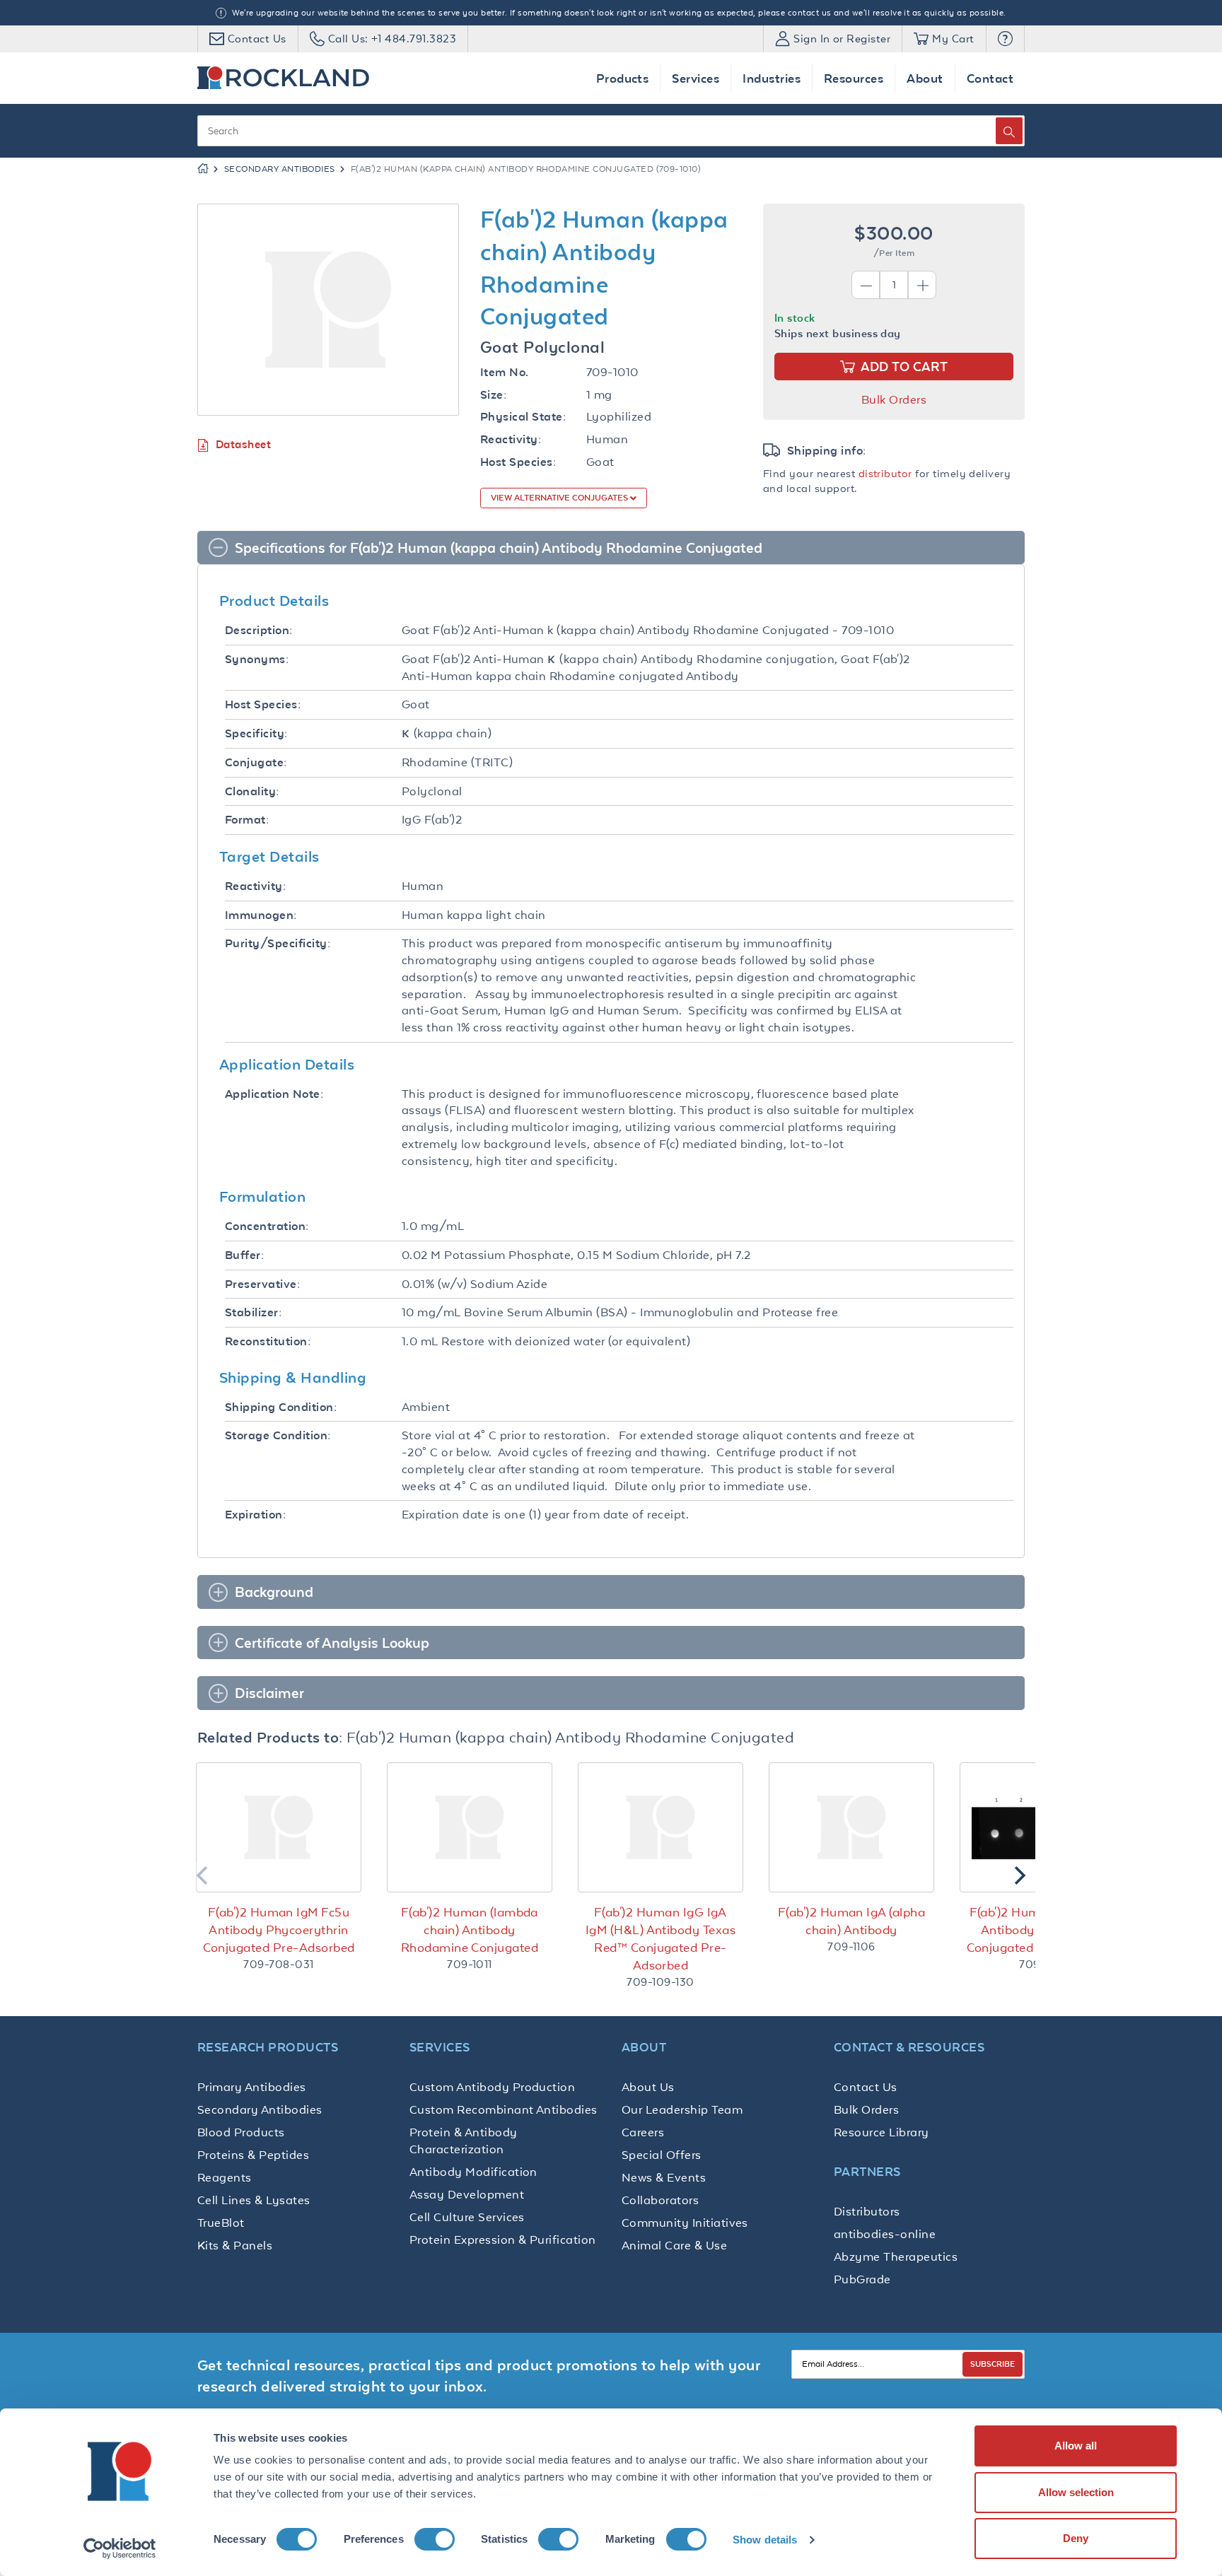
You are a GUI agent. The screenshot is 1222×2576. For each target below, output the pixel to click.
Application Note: (274, 1094)
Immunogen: (261, 915)
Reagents (225, 2177)
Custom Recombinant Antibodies (504, 2109)
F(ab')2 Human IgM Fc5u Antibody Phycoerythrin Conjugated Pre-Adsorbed (279, 1930)
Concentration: (267, 1226)
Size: (493, 395)
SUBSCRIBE (993, 2364)
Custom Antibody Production (492, 2087)
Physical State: (523, 417)
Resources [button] (854, 78)
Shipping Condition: (281, 1407)
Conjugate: (256, 762)
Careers (643, 2132)
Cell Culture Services (467, 2217)
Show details (765, 2540)
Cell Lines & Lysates (254, 2200)
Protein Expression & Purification (503, 2240)
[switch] (435, 2539)
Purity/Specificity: (278, 943)
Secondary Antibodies (280, 169)
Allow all (1076, 2446)
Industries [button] (772, 78)
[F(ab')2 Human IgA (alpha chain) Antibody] (851, 1827)
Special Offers (662, 2155)
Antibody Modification (473, 2172)
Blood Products (241, 2132)
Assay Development (467, 2194)
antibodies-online (885, 2234)
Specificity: (256, 733)
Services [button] (696, 78)
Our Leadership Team (682, 2109)
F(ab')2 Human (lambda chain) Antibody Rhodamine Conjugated (470, 1930)
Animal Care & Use (674, 2245)
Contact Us (866, 2087)
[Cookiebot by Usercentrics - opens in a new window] (120, 2548)
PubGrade (862, 2279)
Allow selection (1076, 2492)
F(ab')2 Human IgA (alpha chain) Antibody (851, 1921)
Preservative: (262, 1284)
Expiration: (255, 1515)
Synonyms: (257, 659)
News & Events (664, 2177)
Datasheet (243, 444)
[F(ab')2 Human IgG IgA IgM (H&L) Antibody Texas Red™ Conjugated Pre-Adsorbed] (661, 1827)
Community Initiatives (685, 2223)
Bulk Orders (894, 399)
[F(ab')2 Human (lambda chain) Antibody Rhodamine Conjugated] (470, 1827)
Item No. (505, 372)
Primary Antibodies (252, 2087)
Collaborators (660, 2200)
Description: (259, 630)
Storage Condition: (278, 1435)
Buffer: (244, 1255)
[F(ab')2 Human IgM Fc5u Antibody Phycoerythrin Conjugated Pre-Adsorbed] (279, 1827)
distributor (885, 473)
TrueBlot (221, 2223)
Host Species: (518, 462)
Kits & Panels (235, 2245)
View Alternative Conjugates (560, 498)
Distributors (867, 2211)
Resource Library (881, 2132)
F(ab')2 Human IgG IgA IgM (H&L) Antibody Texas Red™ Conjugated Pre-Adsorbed (661, 1939)
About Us (648, 2087)
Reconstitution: (268, 1341)
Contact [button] (990, 78)
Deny (1076, 2538)
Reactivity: (511, 439)
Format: (247, 820)
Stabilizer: (253, 1312)
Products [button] (623, 78)
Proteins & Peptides (253, 2155)
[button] (1005, 39)
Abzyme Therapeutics (896, 2256)
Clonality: (252, 791)
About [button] (925, 78)
